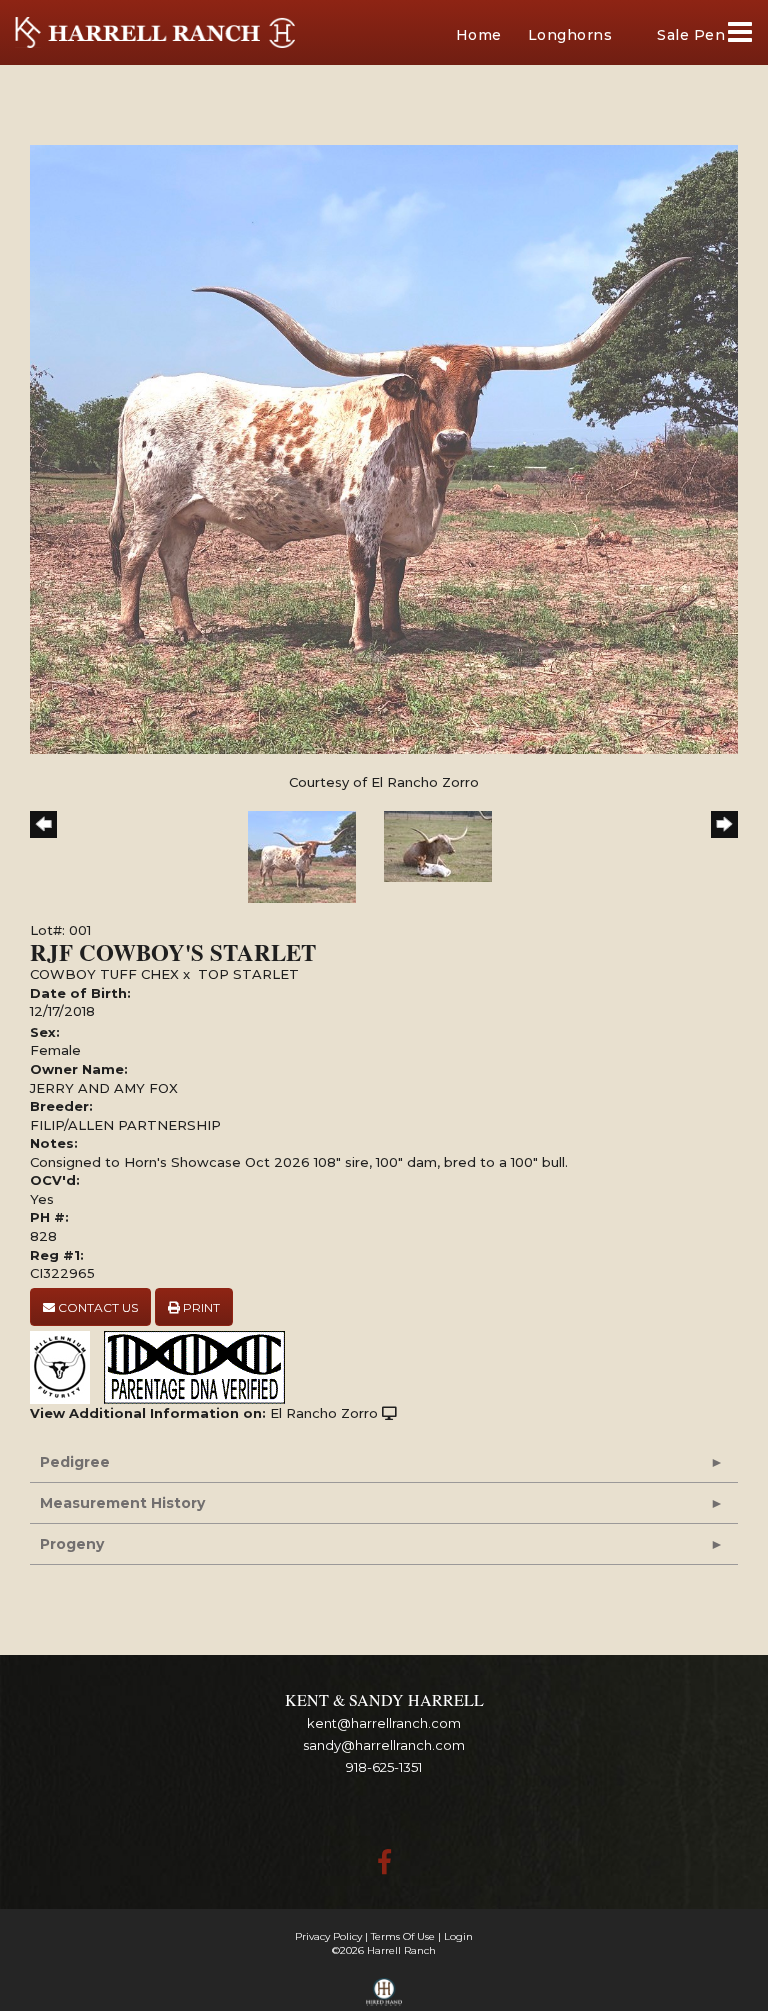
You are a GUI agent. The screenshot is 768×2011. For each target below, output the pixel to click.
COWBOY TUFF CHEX (104, 974)
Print (200, 1307)
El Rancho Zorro (324, 1413)
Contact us (96, 1307)
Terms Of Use (403, 1936)
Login (458, 1936)
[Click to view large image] (384, 448)
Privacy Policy (328, 1936)
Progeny (72, 1544)
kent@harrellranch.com (384, 1723)
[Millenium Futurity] (65, 1366)
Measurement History (122, 1503)
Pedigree (75, 1462)
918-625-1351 (384, 1767)
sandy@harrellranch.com (384, 1745)
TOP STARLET (248, 974)
